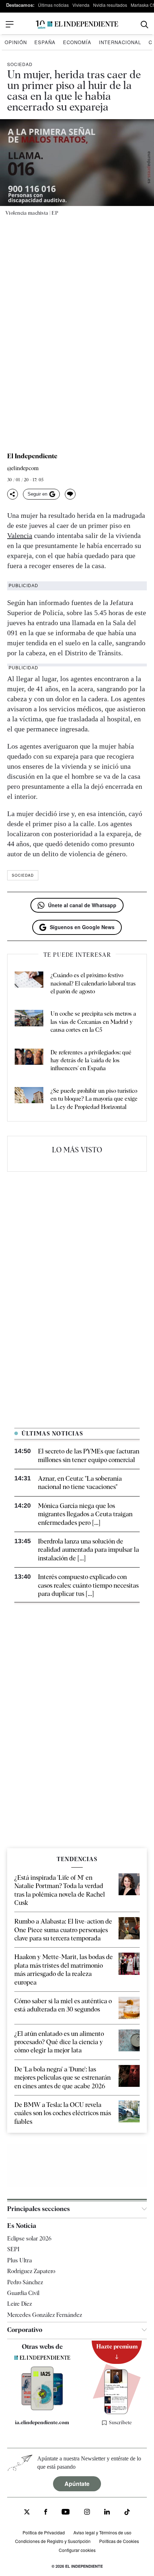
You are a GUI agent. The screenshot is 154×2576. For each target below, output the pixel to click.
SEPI (13, 2249)
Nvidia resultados (110, 5)
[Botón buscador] (145, 25)
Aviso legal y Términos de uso (102, 2532)
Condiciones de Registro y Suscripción (53, 2541)
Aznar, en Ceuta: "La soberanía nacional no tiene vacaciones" (80, 1483)
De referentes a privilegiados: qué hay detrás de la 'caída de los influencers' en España (91, 1060)
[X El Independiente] (27, 2513)
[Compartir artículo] (13, 494)
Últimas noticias (53, 5)
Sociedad (20, 64)
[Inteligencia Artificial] (42, 2408)
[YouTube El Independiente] (66, 2513)
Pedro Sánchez (25, 2282)
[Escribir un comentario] (70, 494)
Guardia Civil (23, 2293)
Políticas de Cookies (119, 2541)
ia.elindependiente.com (42, 2422)
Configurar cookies (77, 2550)
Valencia (20, 535)
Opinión (16, 42)
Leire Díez (20, 2304)
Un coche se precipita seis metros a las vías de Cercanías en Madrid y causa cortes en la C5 (93, 1022)
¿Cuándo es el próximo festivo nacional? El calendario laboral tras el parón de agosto (93, 983)
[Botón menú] (10, 24)
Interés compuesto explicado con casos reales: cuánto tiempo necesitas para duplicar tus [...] (88, 1585)
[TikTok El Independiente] (127, 2513)
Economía (77, 42)
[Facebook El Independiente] (46, 2513)
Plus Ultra (20, 2260)
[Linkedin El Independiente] (107, 2513)
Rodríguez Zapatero (31, 2271)
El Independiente (32, 456)
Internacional (120, 42)
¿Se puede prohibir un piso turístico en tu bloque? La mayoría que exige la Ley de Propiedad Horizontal (94, 1099)
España (45, 42)
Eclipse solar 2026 (29, 2238)
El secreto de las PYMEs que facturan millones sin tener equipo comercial (89, 1455)
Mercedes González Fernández (45, 2315)
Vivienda (81, 5)
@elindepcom (23, 469)
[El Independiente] (77, 25)
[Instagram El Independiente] (87, 2513)
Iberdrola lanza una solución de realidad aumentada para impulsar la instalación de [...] (88, 1550)
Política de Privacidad (44, 2532)
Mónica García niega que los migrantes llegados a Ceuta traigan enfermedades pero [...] (85, 1514)
